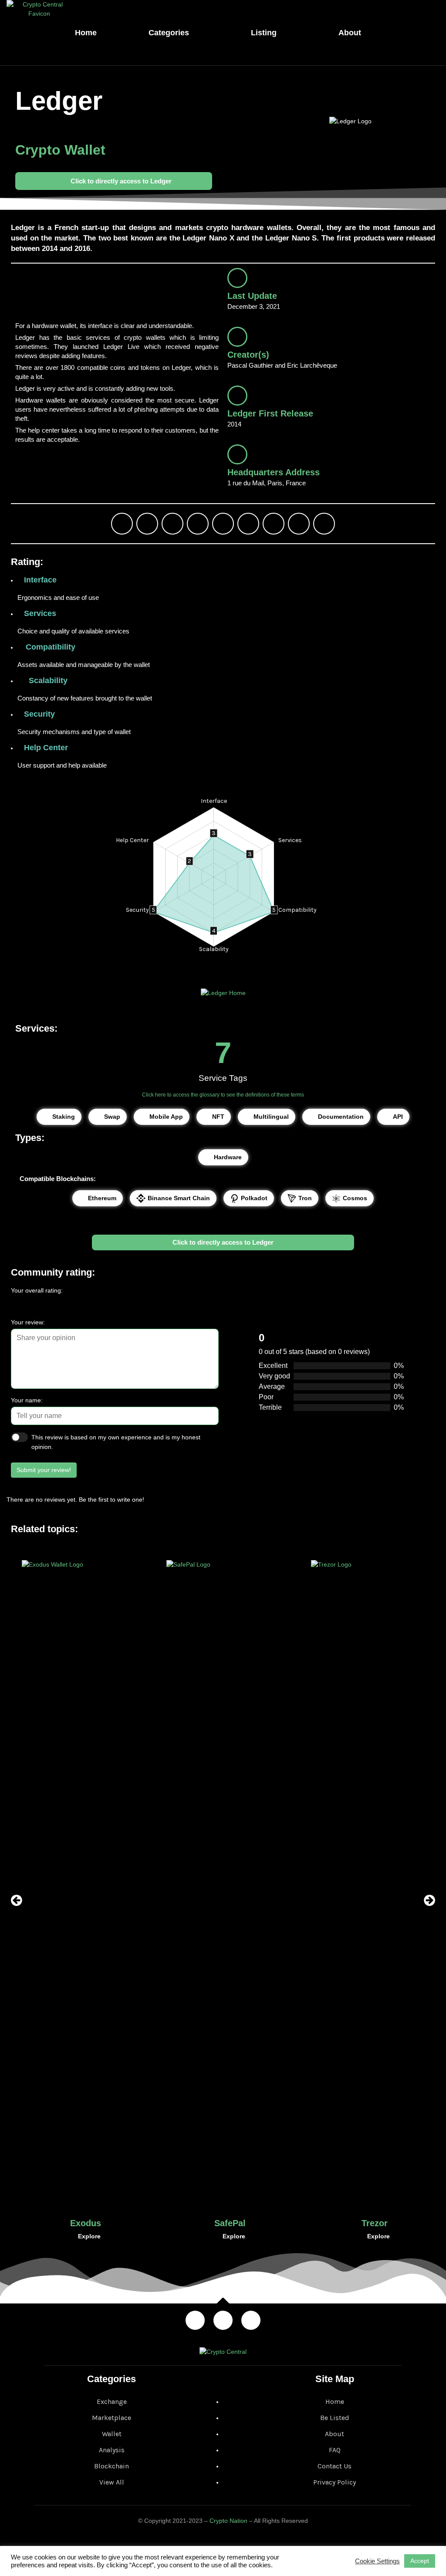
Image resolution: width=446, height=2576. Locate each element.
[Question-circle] (324, 524)
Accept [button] (420, 2561)
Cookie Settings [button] (377, 2561)
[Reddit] (274, 524)
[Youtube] (248, 524)
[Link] (122, 524)
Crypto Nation (228, 2521)
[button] (17, 1900)
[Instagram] (198, 524)
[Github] (299, 524)
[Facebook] (172, 524)
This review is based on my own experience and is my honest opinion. (116, 1442)
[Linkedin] (223, 524)
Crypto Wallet (60, 150)
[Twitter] (147, 524)
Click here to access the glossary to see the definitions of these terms (223, 1095)
